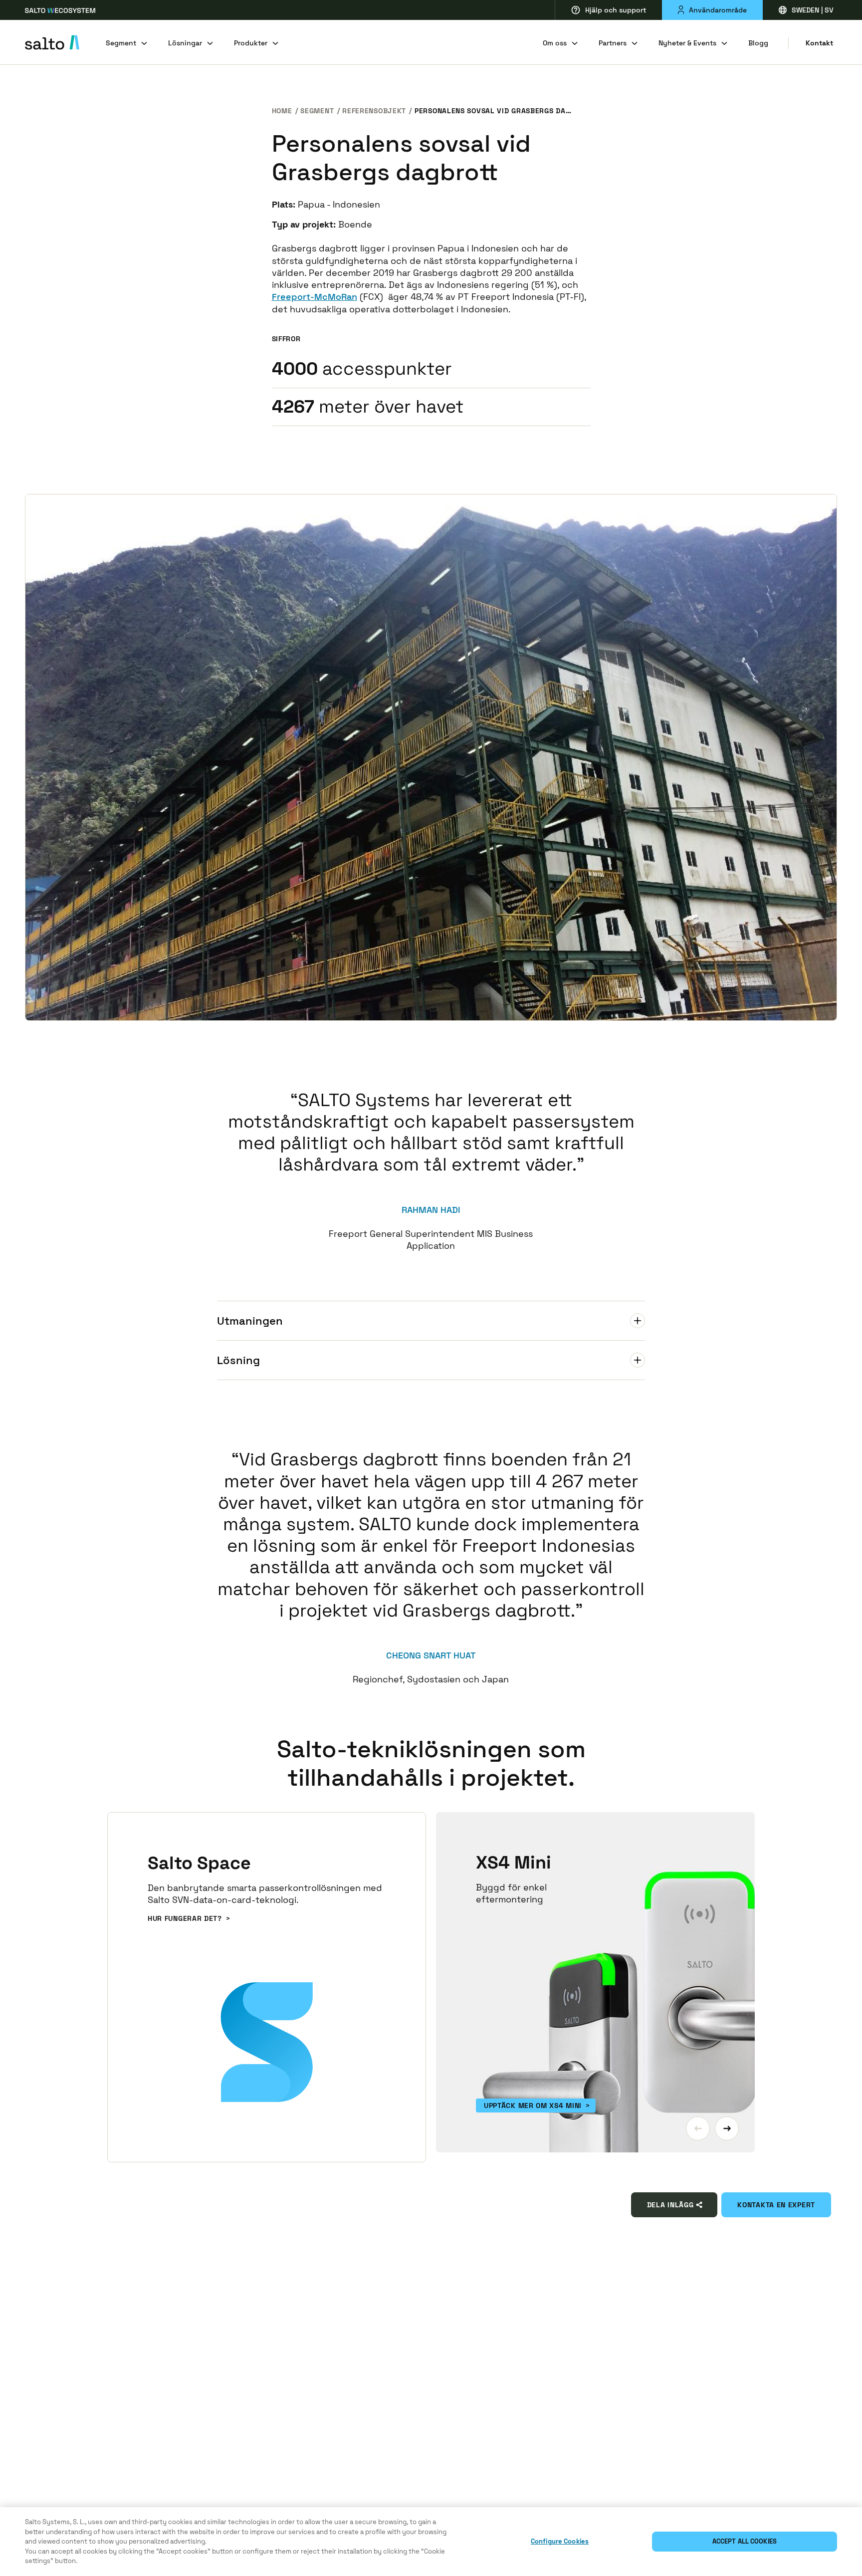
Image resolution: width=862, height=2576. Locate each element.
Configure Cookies (560, 2541)
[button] (698, 2128)
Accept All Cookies (745, 2541)
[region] (431, 2542)
